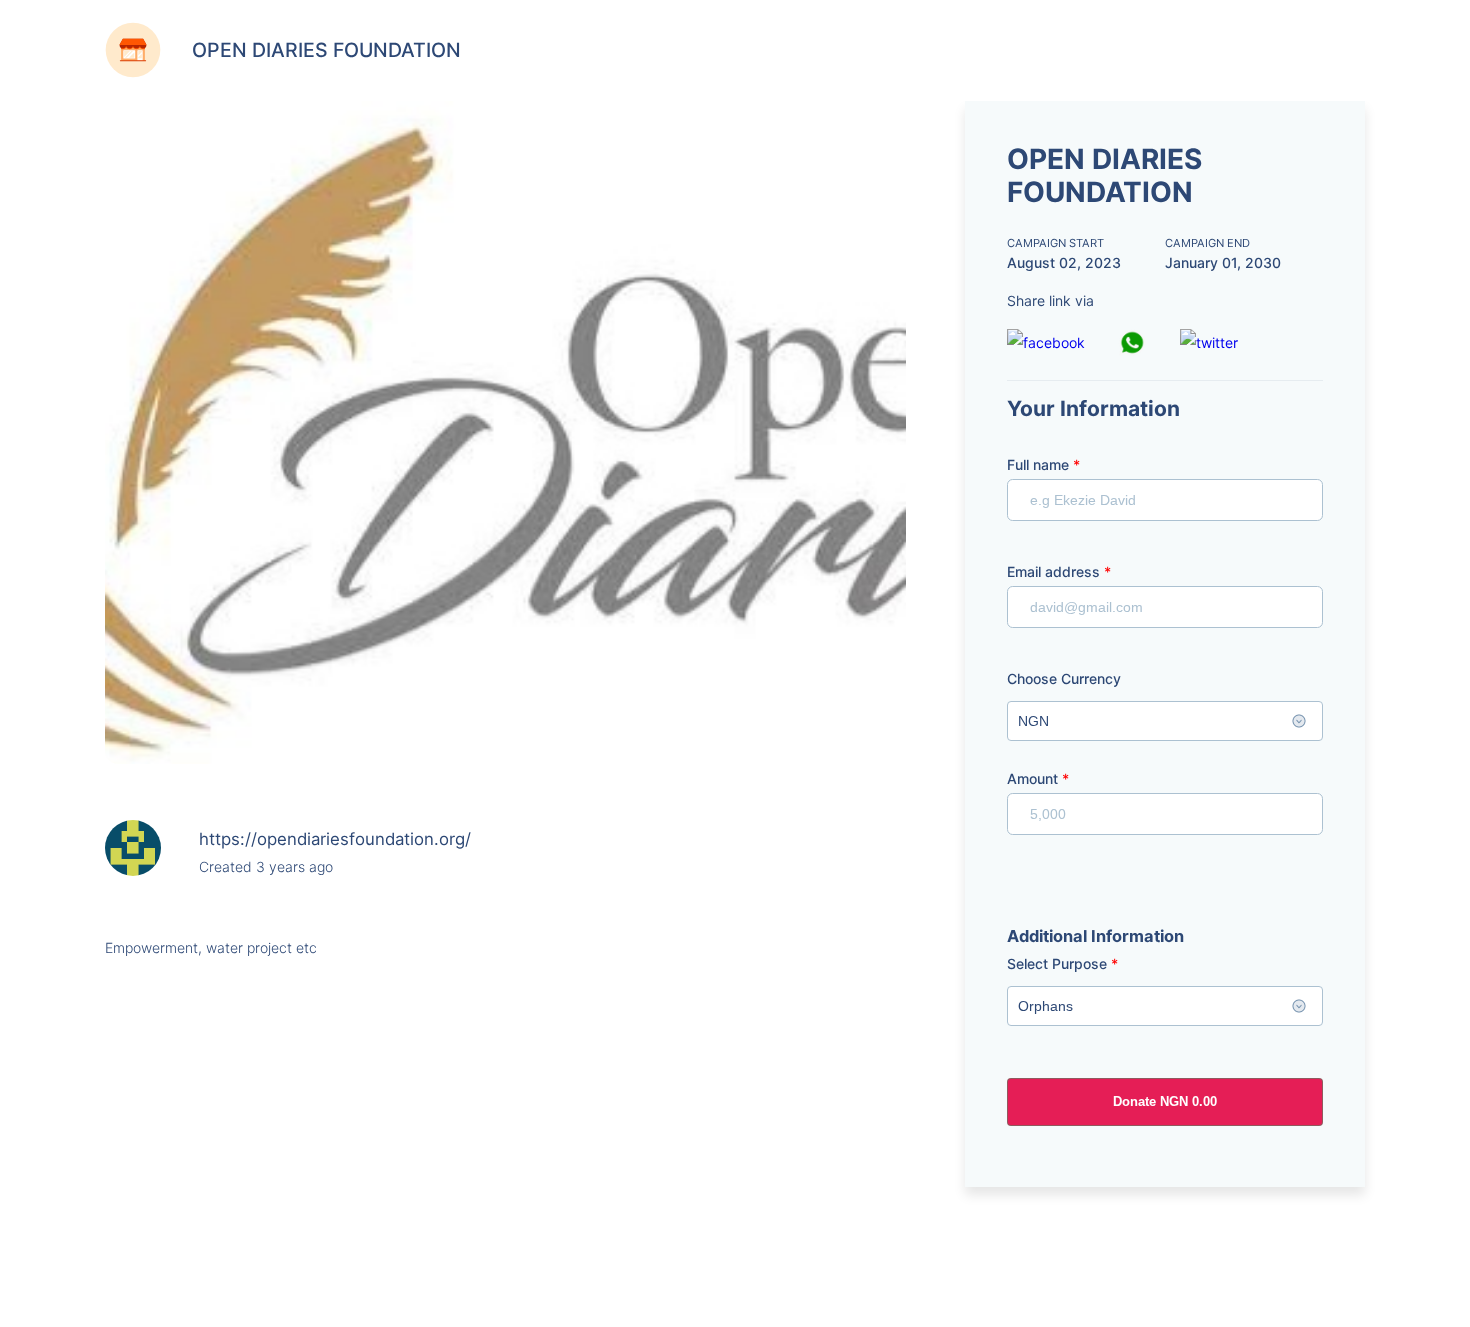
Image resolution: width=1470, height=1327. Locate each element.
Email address (1059, 571)
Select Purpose (1062, 963)
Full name (1043, 464)
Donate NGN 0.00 (1165, 1101)
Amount (1038, 778)
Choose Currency (1064, 678)
